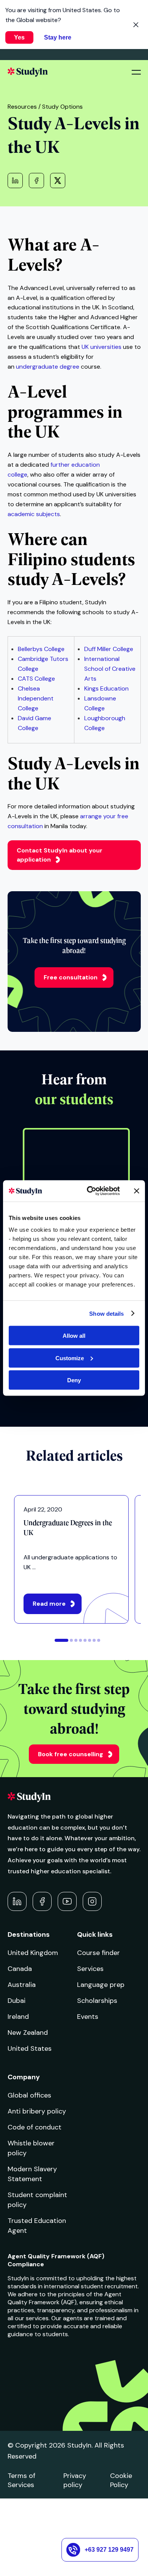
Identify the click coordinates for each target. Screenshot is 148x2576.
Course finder (98, 1953)
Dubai (17, 2001)
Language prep (101, 1985)
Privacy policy (75, 2480)
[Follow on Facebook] (42, 1901)
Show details (106, 1313)
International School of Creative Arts (110, 669)
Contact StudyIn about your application (60, 855)
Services (90, 1969)
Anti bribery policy (37, 2111)
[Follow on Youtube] (67, 1901)
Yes (19, 37)
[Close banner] (137, 1191)
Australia (22, 1985)
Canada (20, 1969)
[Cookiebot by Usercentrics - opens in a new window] (90, 1191)
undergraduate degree (48, 367)
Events (88, 2017)
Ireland (18, 2017)
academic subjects (34, 514)
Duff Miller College (109, 649)
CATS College (36, 679)
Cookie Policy (121, 2480)
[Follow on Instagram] (92, 1901)
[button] (61, 1640)
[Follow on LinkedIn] (17, 1901)
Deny (74, 1380)
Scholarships (97, 2001)
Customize (70, 1358)
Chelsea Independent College (36, 698)
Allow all (74, 1336)
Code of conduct (35, 2127)
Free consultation (71, 977)
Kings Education (106, 688)
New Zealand (28, 2033)
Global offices (29, 2095)
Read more (49, 1604)
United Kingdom (33, 1953)
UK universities (102, 347)
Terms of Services (21, 2480)
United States (30, 2048)
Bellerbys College (41, 649)
